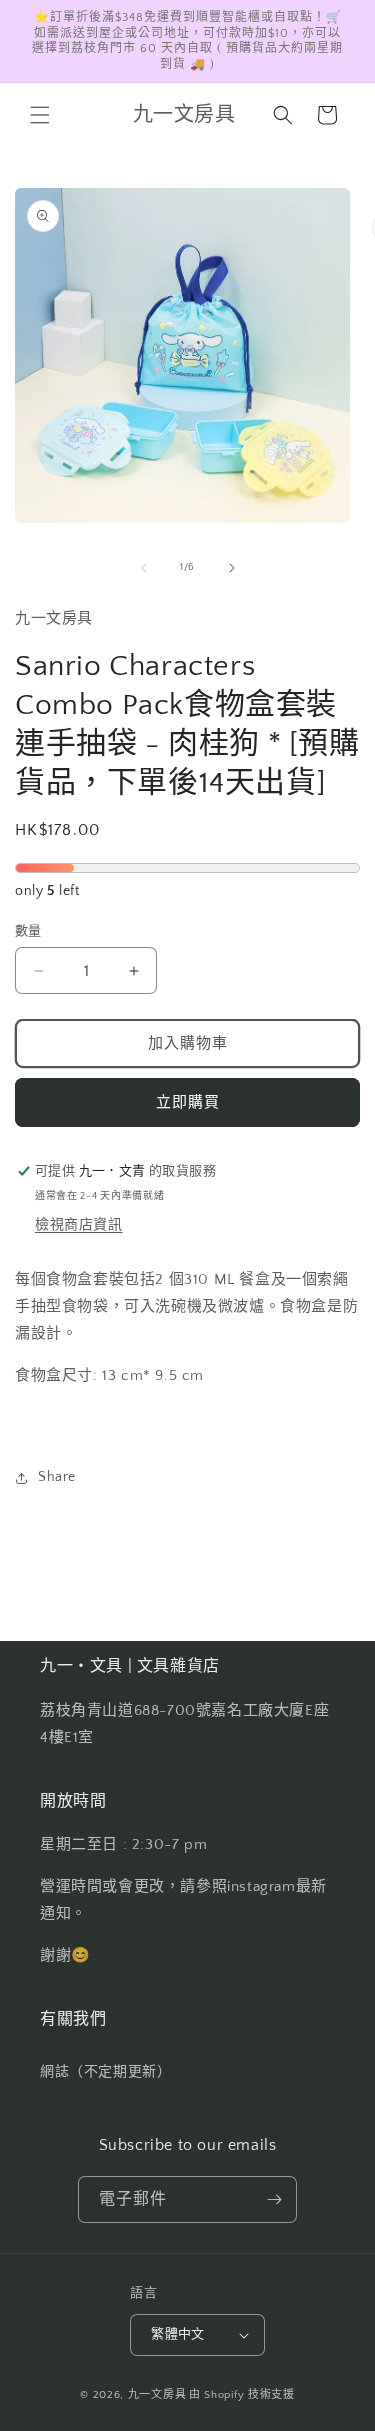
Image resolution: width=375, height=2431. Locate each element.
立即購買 (188, 1102)
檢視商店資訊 (79, 1225)
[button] (40, 115)
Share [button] (57, 1477)
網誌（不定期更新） (105, 2072)
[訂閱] (274, 2199)
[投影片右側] (232, 568)
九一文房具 (157, 2395)
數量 (28, 931)
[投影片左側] (144, 568)
